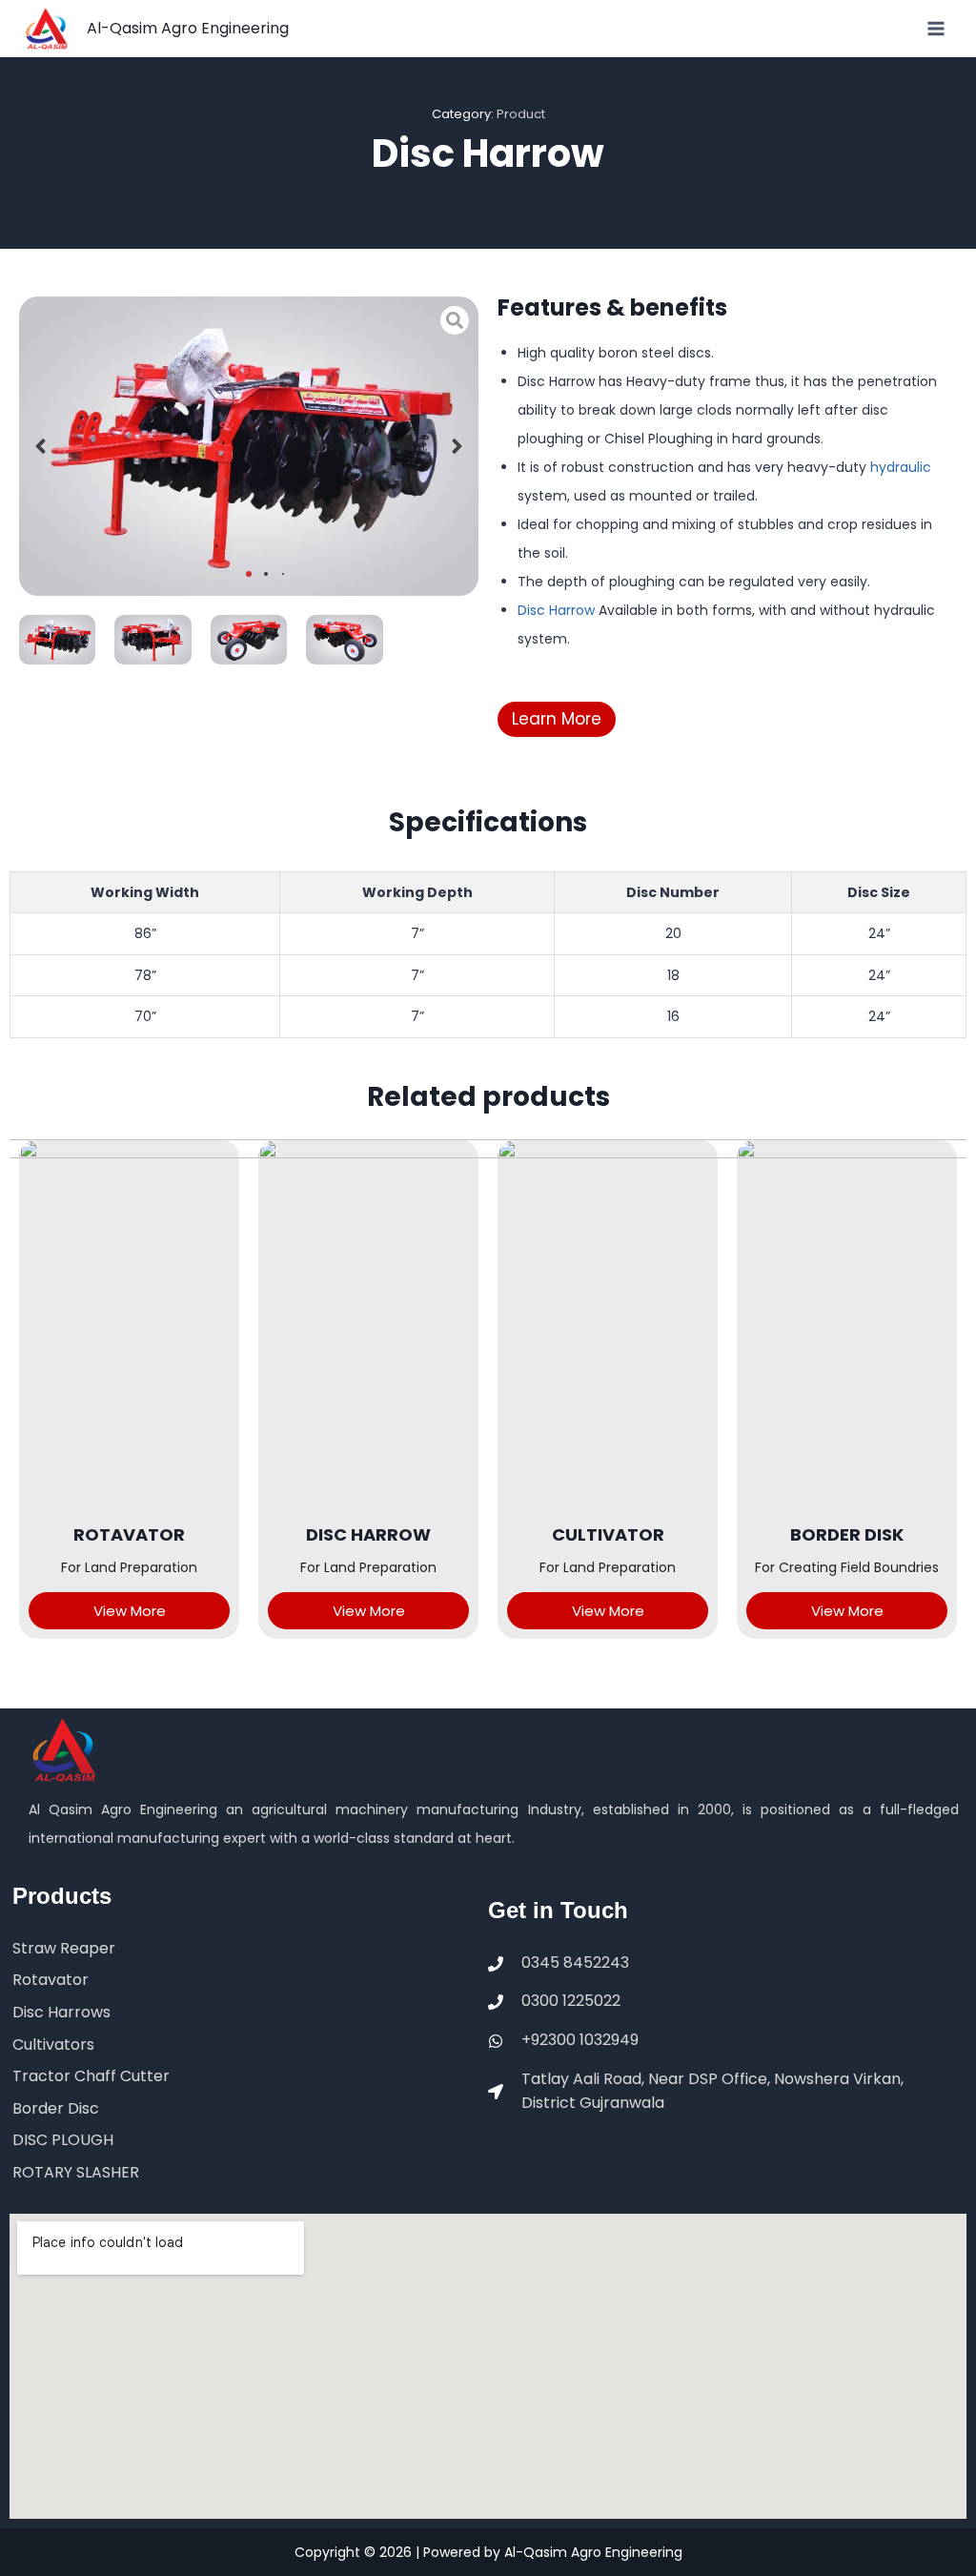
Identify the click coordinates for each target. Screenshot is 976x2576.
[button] (41, 446)
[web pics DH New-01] (57, 640)
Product (521, 114)
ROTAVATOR (129, 1534)
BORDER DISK (847, 1534)
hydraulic (899, 467)
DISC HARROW (368, 1534)
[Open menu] (935, 28)
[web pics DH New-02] (152, 640)
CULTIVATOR (608, 1534)
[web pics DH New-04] (344, 640)
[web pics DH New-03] (249, 640)
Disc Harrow (556, 610)
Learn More (557, 719)
